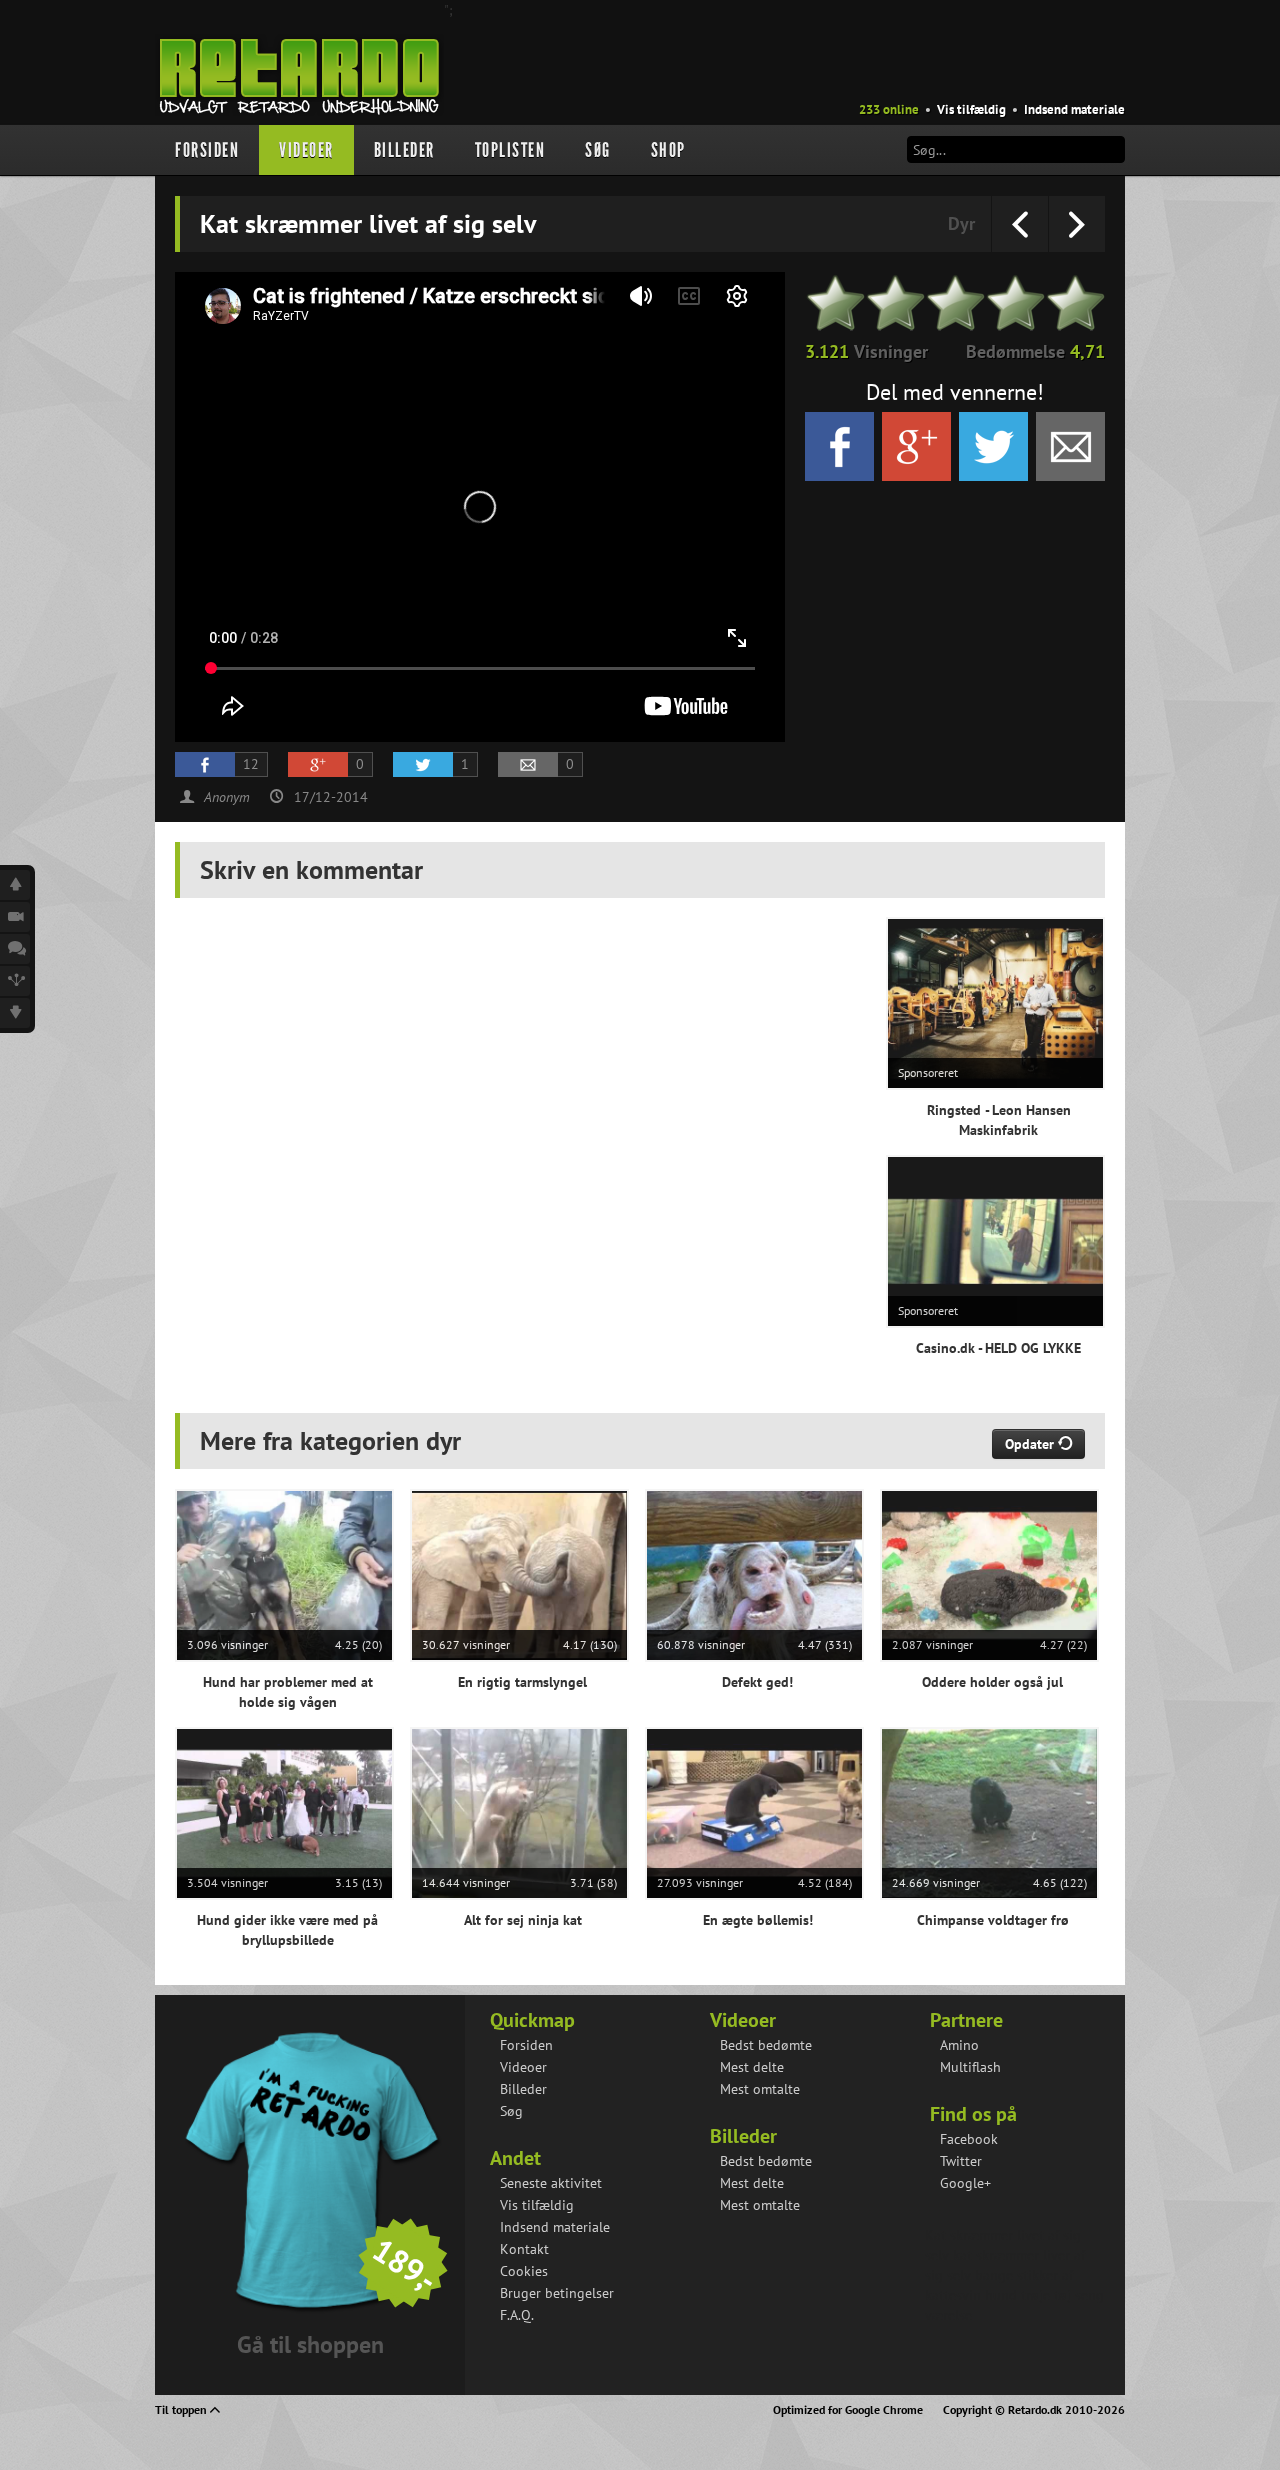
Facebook (969, 2139)
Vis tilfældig (971, 109)
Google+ (965, 2183)
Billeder (404, 150)
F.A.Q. (517, 2315)
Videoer (306, 150)
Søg (598, 150)
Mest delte (752, 2067)
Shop (668, 150)
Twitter (961, 2161)
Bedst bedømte (766, 2045)
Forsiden (207, 150)
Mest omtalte (760, 2089)
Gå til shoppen (310, 2344)
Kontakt (524, 2249)
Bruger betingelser (557, 2293)
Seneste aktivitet (551, 2183)
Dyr (961, 223)
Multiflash (970, 2067)
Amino (959, 2045)
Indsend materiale (1074, 109)
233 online (889, 109)
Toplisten (510, 150)
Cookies (524, 2271)
